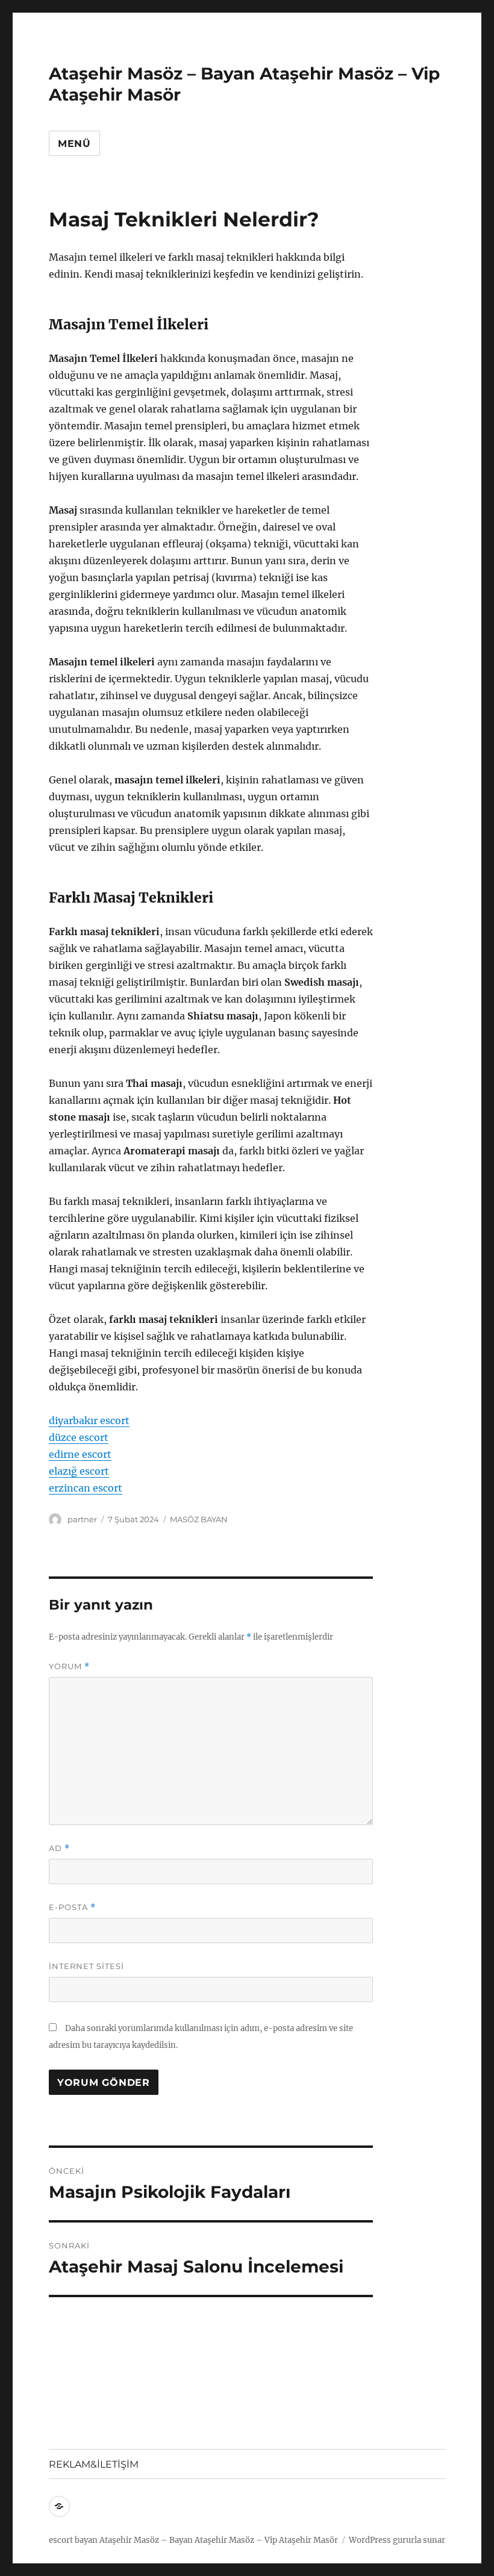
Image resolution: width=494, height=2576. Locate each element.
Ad (59, 1848)
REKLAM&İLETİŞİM (94, 2464)
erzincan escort (86, 1488)
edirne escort (80, 1454)
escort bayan (73, 2540)
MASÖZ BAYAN (199, 1519)
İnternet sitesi (86, 1966)
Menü (74, 144)
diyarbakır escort (89, 1420)
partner (82, 1519)
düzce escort (79, 1437)
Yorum (69, 1666)
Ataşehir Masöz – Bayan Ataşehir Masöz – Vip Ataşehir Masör (219, 2540)
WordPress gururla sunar (397, 2540)
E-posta (72, 1907)
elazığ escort (79, 1471)
